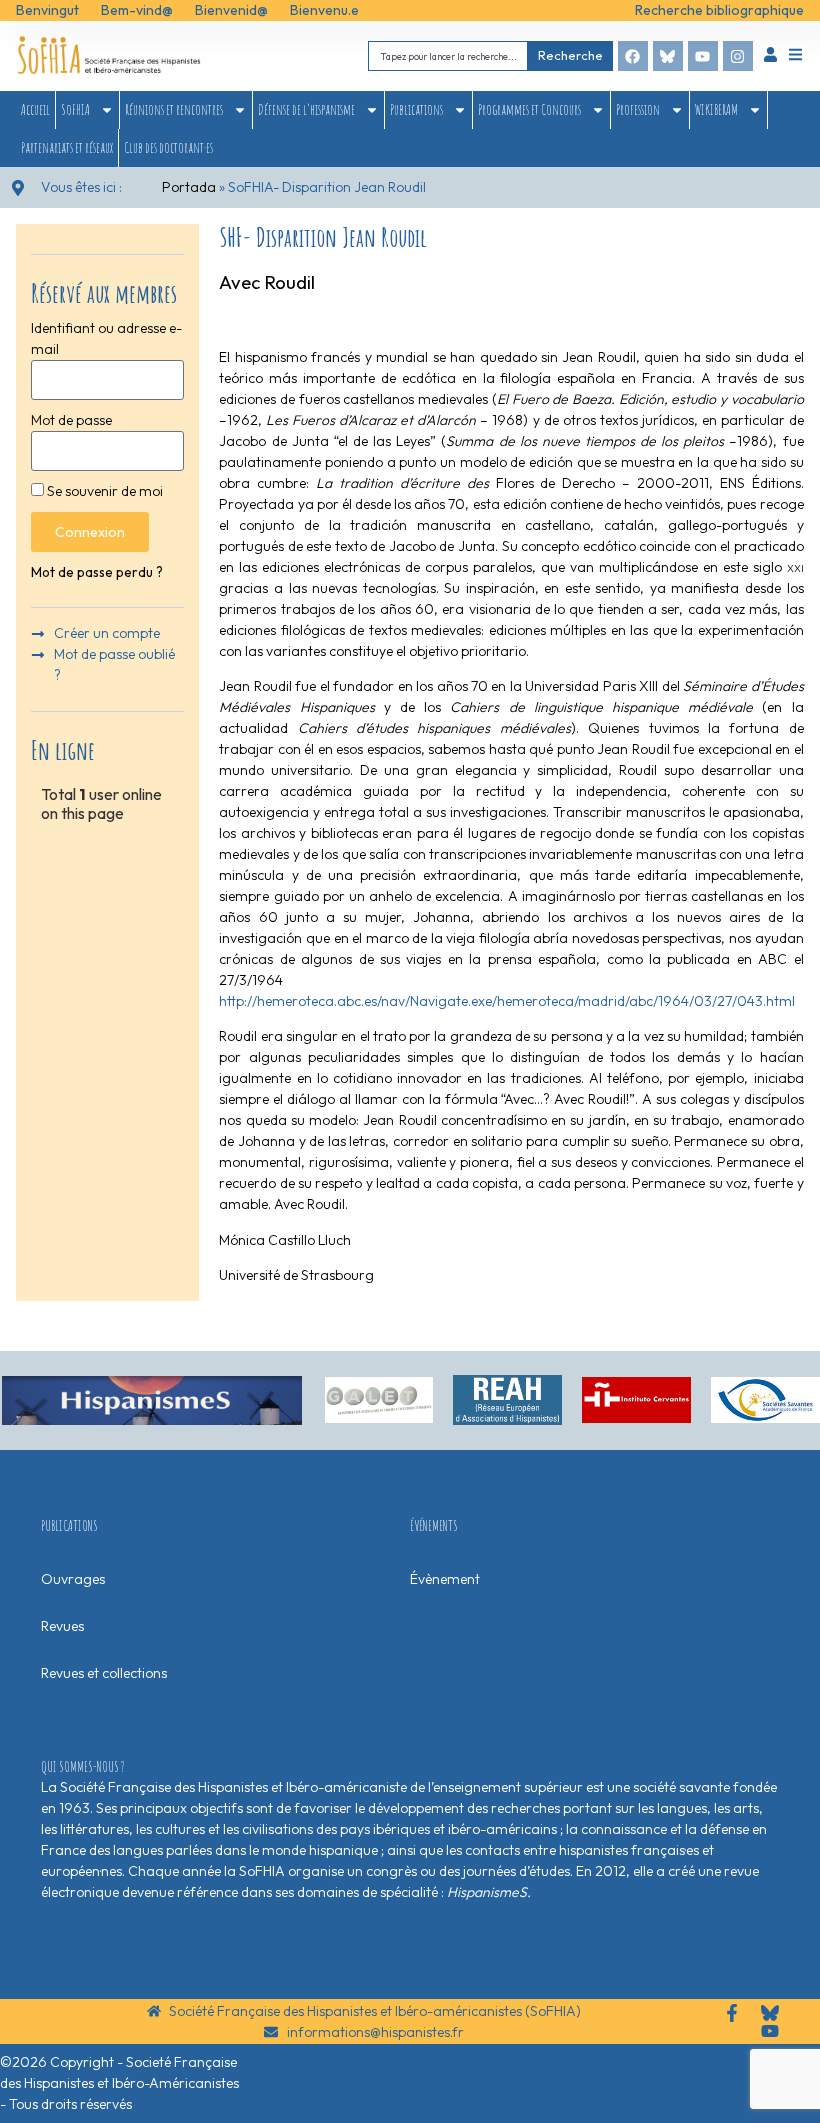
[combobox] (448, 55)
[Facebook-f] (732, 2013)
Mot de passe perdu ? (97, 572)
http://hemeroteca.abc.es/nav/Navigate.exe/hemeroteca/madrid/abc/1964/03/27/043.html (507, 1001)
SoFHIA (75, 109)
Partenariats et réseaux (67, 147)
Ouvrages (73, 1579)
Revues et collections (104, 1673)
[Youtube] (703, 56)
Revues (62, 1626)
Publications (416, 109)
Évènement (445, 1579)
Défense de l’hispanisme (306, 109)
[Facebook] (633, 56)
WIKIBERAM (716, 109)
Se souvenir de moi (103, 491)
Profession (638, 109)
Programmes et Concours (529, 109)
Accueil (35, 109)
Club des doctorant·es (168, 147)
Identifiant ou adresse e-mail (106, 338)
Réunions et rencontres (174, 109)
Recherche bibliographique (719, 10)
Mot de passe (71, 420)
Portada (189, 187)
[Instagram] (738, 56)
